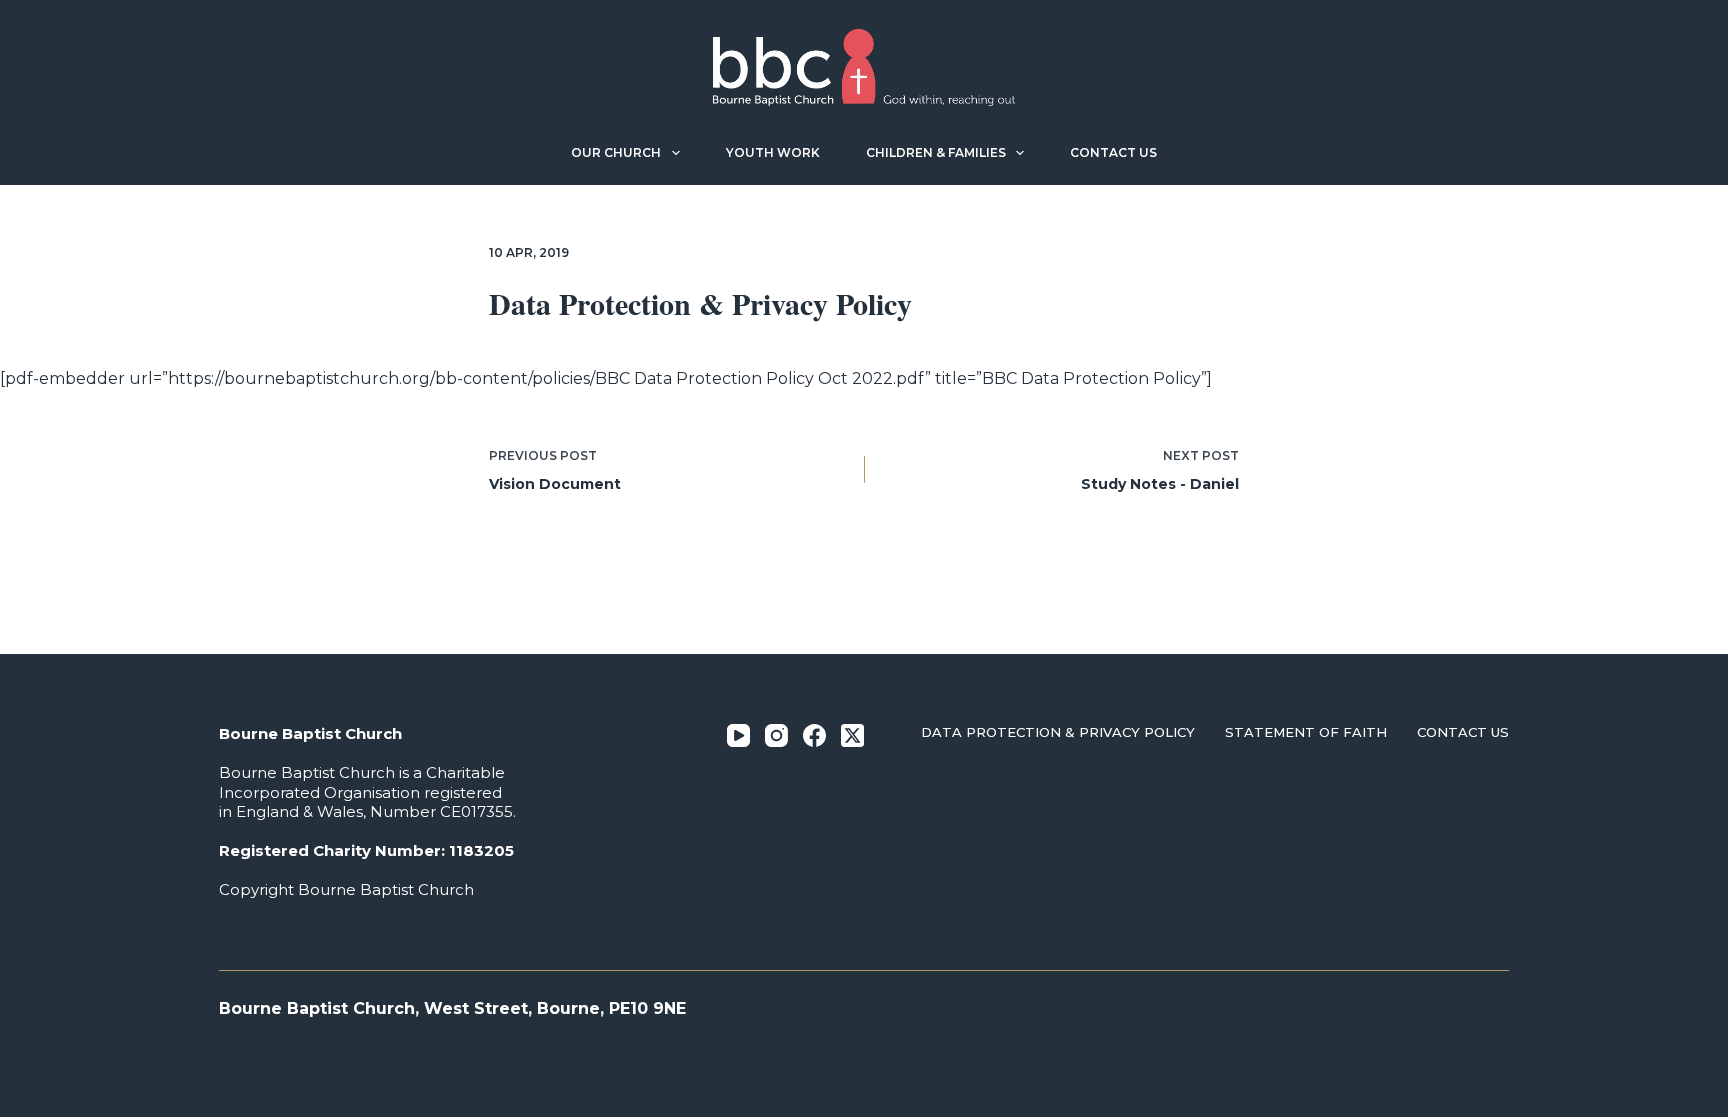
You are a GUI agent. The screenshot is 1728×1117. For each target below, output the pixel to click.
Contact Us (1113, 152)
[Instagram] (776, 735)
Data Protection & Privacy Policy (1058, 732)
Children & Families (936, 152)
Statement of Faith (1306, 732)
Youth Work (773, 152)
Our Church (616, 152)
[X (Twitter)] (852, 735)
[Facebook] (814, 735)
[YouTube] (738, 735)
